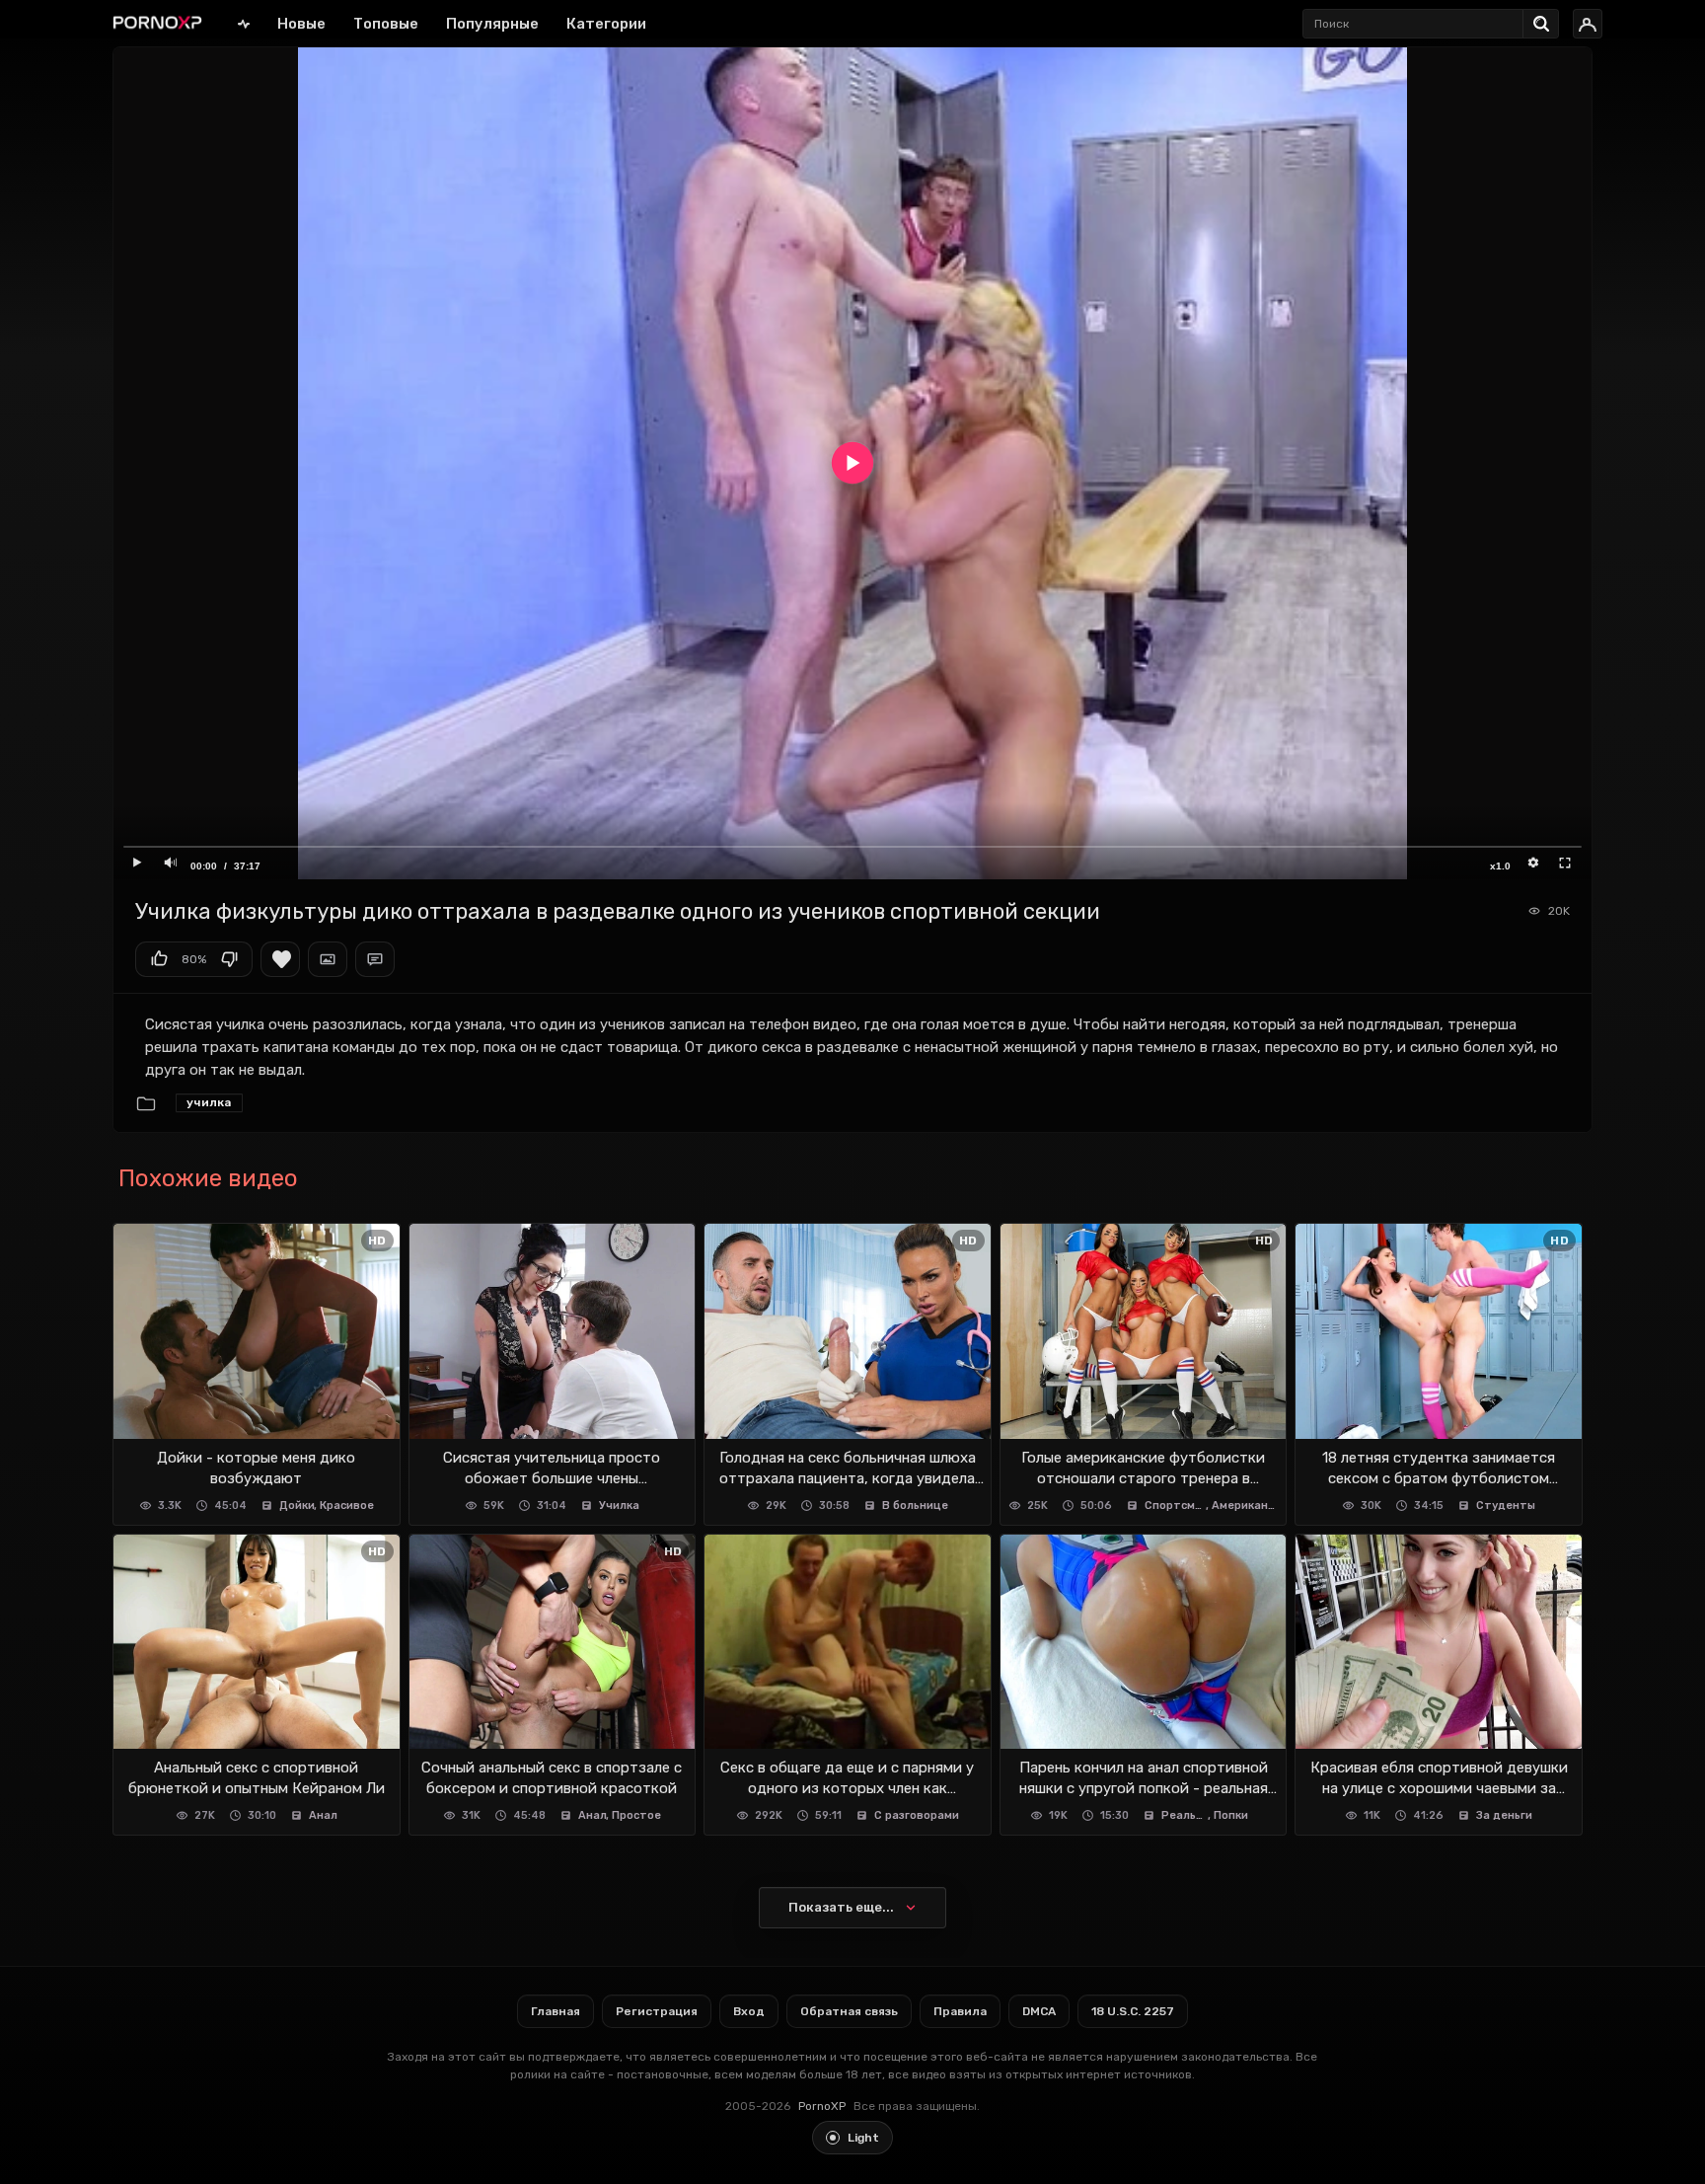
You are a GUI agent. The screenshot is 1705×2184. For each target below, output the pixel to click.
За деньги (1504, 1815)
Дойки (297, 1506)
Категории (606, 24)
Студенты (1506, 1506)
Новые (301, 24)
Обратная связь (849, 2011)
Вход (749, 2011)
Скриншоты (328, 959)
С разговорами (917, 1815)
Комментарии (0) (375, 959)
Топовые (386, 24)
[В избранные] (280, 959)
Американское (1245, 1506)
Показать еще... (841, 1907)
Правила (960, 2011)
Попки (1231, 1815)
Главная (244, 23)
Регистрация (657, 2011)
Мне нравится (159, 959)
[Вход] (1588, 24)
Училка (209, 1102)
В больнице (915, 1506)
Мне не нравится (229, 959)
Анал (323, 1815)
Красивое (347, 1506)
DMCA (1039, 2011)
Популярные (492, 24)
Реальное (1185, 1815)
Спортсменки (1176, 1506)
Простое (636, 1815)
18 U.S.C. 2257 (1133, 2011)
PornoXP (822, 2106)
